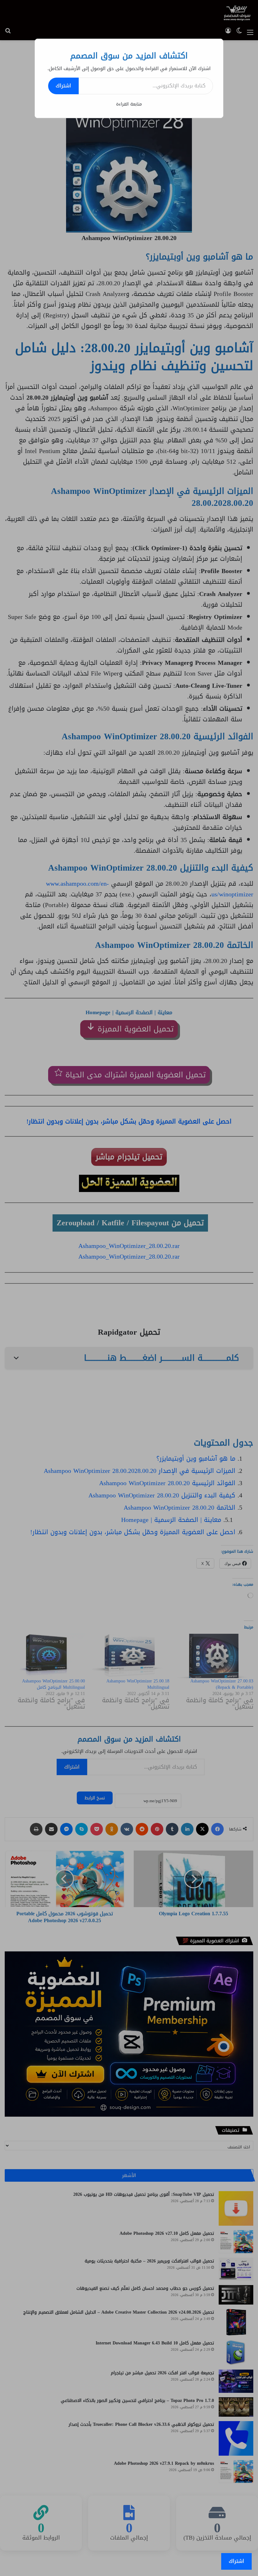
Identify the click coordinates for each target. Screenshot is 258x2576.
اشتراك (63, 86)
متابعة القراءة (129, 104)
